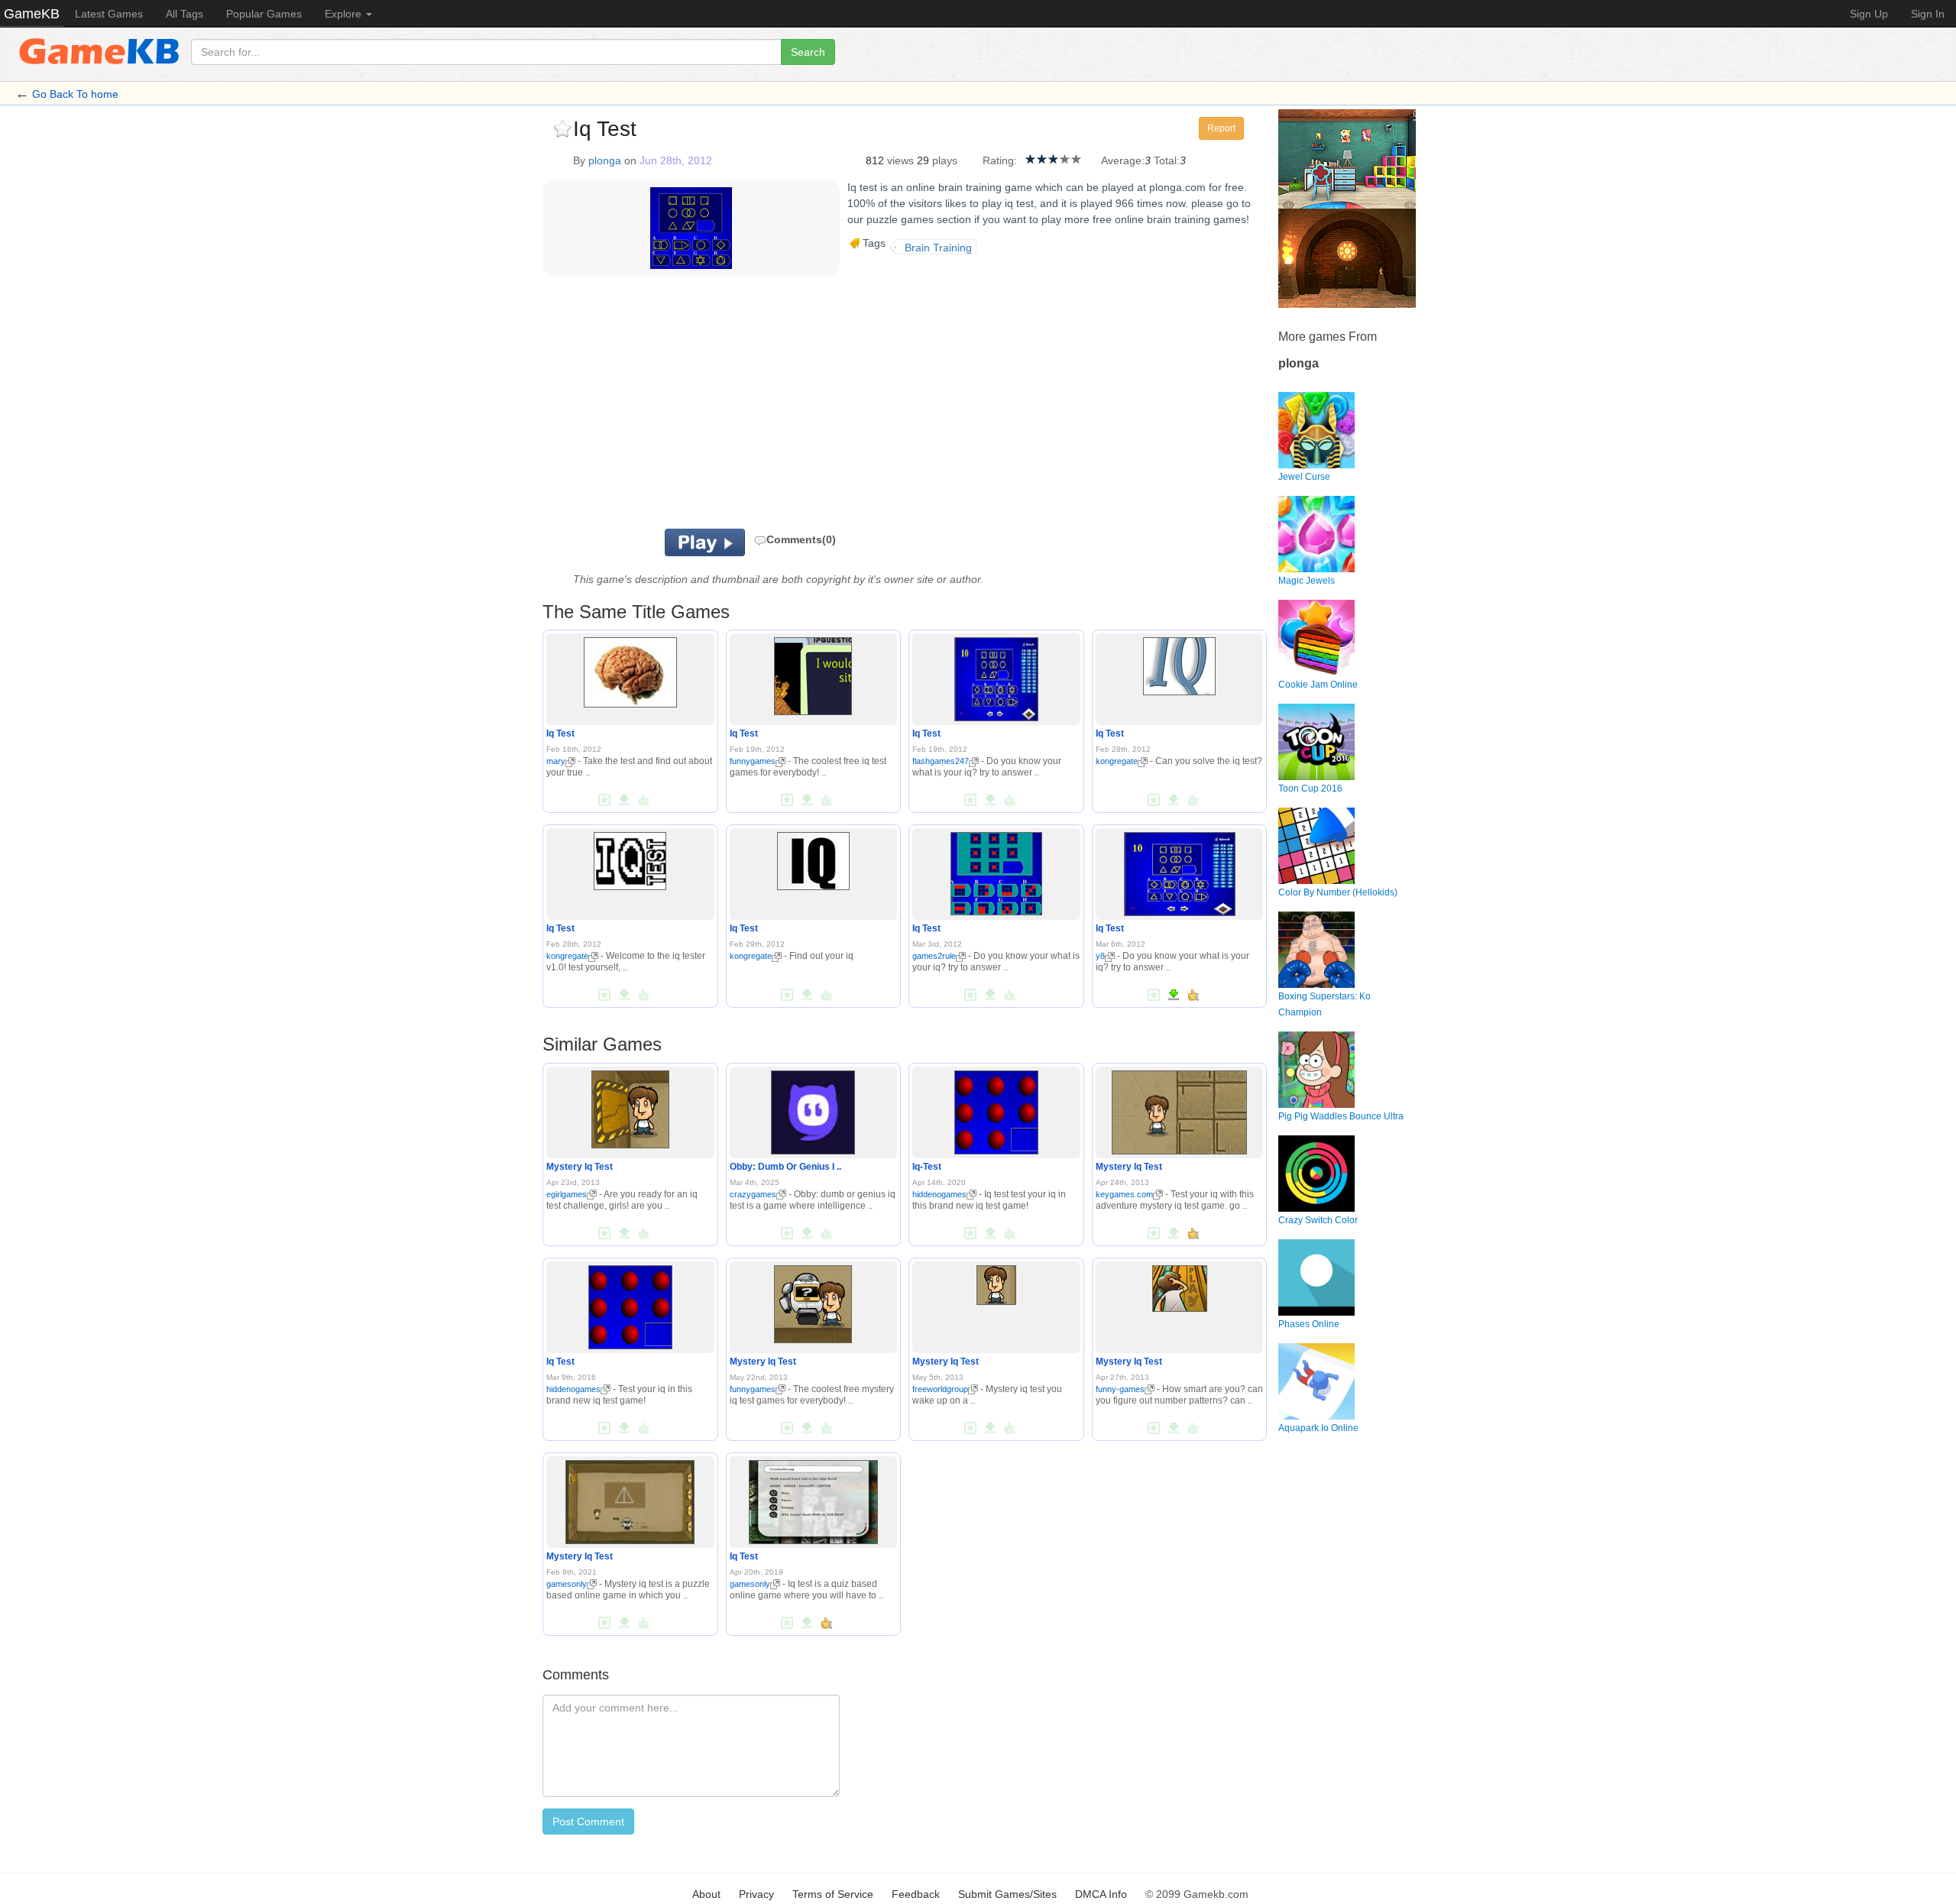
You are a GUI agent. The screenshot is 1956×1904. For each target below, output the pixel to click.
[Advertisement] (732, 406)
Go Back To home (75, 94)
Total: (1167, 160)
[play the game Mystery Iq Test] (630, 1106)
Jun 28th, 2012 (676, 160)
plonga (605, 160)
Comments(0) (801, 539)
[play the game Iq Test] (630, 670)
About (706, 1894)
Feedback (916, 1894)
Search (808, 52)
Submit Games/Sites (1007, 1894)
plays (945, 160)
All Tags (185, 14)
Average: (1123, 160)
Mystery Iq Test (580, 1167)
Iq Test (560, 733)
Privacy (756, 1894)
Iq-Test (927, 1167)
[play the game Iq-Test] (996, 1109)
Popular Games (264, 14)
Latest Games (109, 14)
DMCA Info (1101, 1894)
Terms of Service (833, 1894)
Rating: (1000, 160)
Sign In (1928, 14)
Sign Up (1869, 14)
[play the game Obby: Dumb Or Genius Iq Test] (813, 1109)
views (900, 160)
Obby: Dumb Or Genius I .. (785, 1167)
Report (1221, 128)
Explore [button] (345, 14)
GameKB (32, 14)
